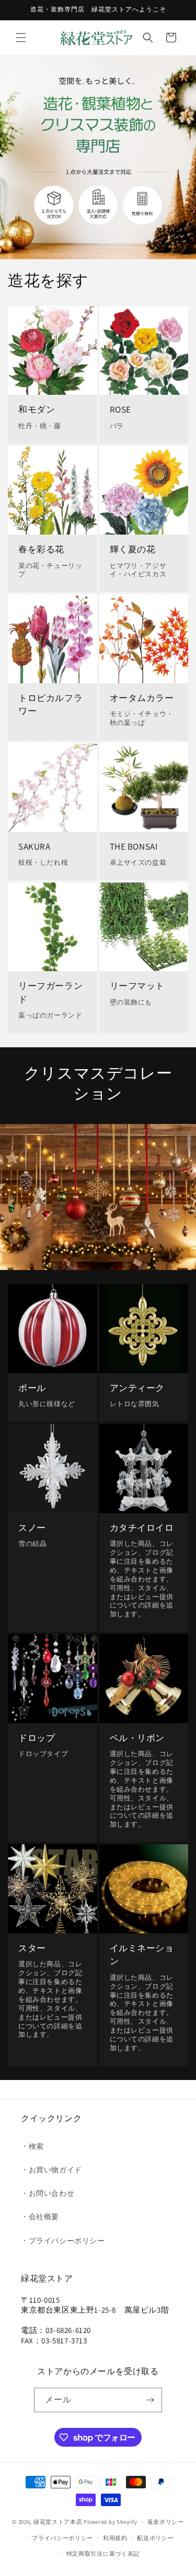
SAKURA (34, 846)
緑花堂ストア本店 (58, 2522)
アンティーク (137, 1388)
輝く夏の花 (133, 549)
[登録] (150, 2400)
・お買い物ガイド (51, 2170)
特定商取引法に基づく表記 (103, 2554)
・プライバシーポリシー (63, 2241)
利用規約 (115, 2538)
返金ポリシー (166, 2522)
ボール (32, 1388)
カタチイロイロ (142, 1528)
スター (32, 1948)
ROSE (120, 409)
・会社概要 (40, 2217)
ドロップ (37, 1738)
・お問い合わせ (48, 2193)
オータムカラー (142, 698)
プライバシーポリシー (62, 2538)
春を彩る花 (41, 549)
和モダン (37, 409)
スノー (32, 1528)
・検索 (32, 2146)
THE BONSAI (134, 846)
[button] (21, 38)
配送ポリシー (155, 2538)
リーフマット (137, 986)
